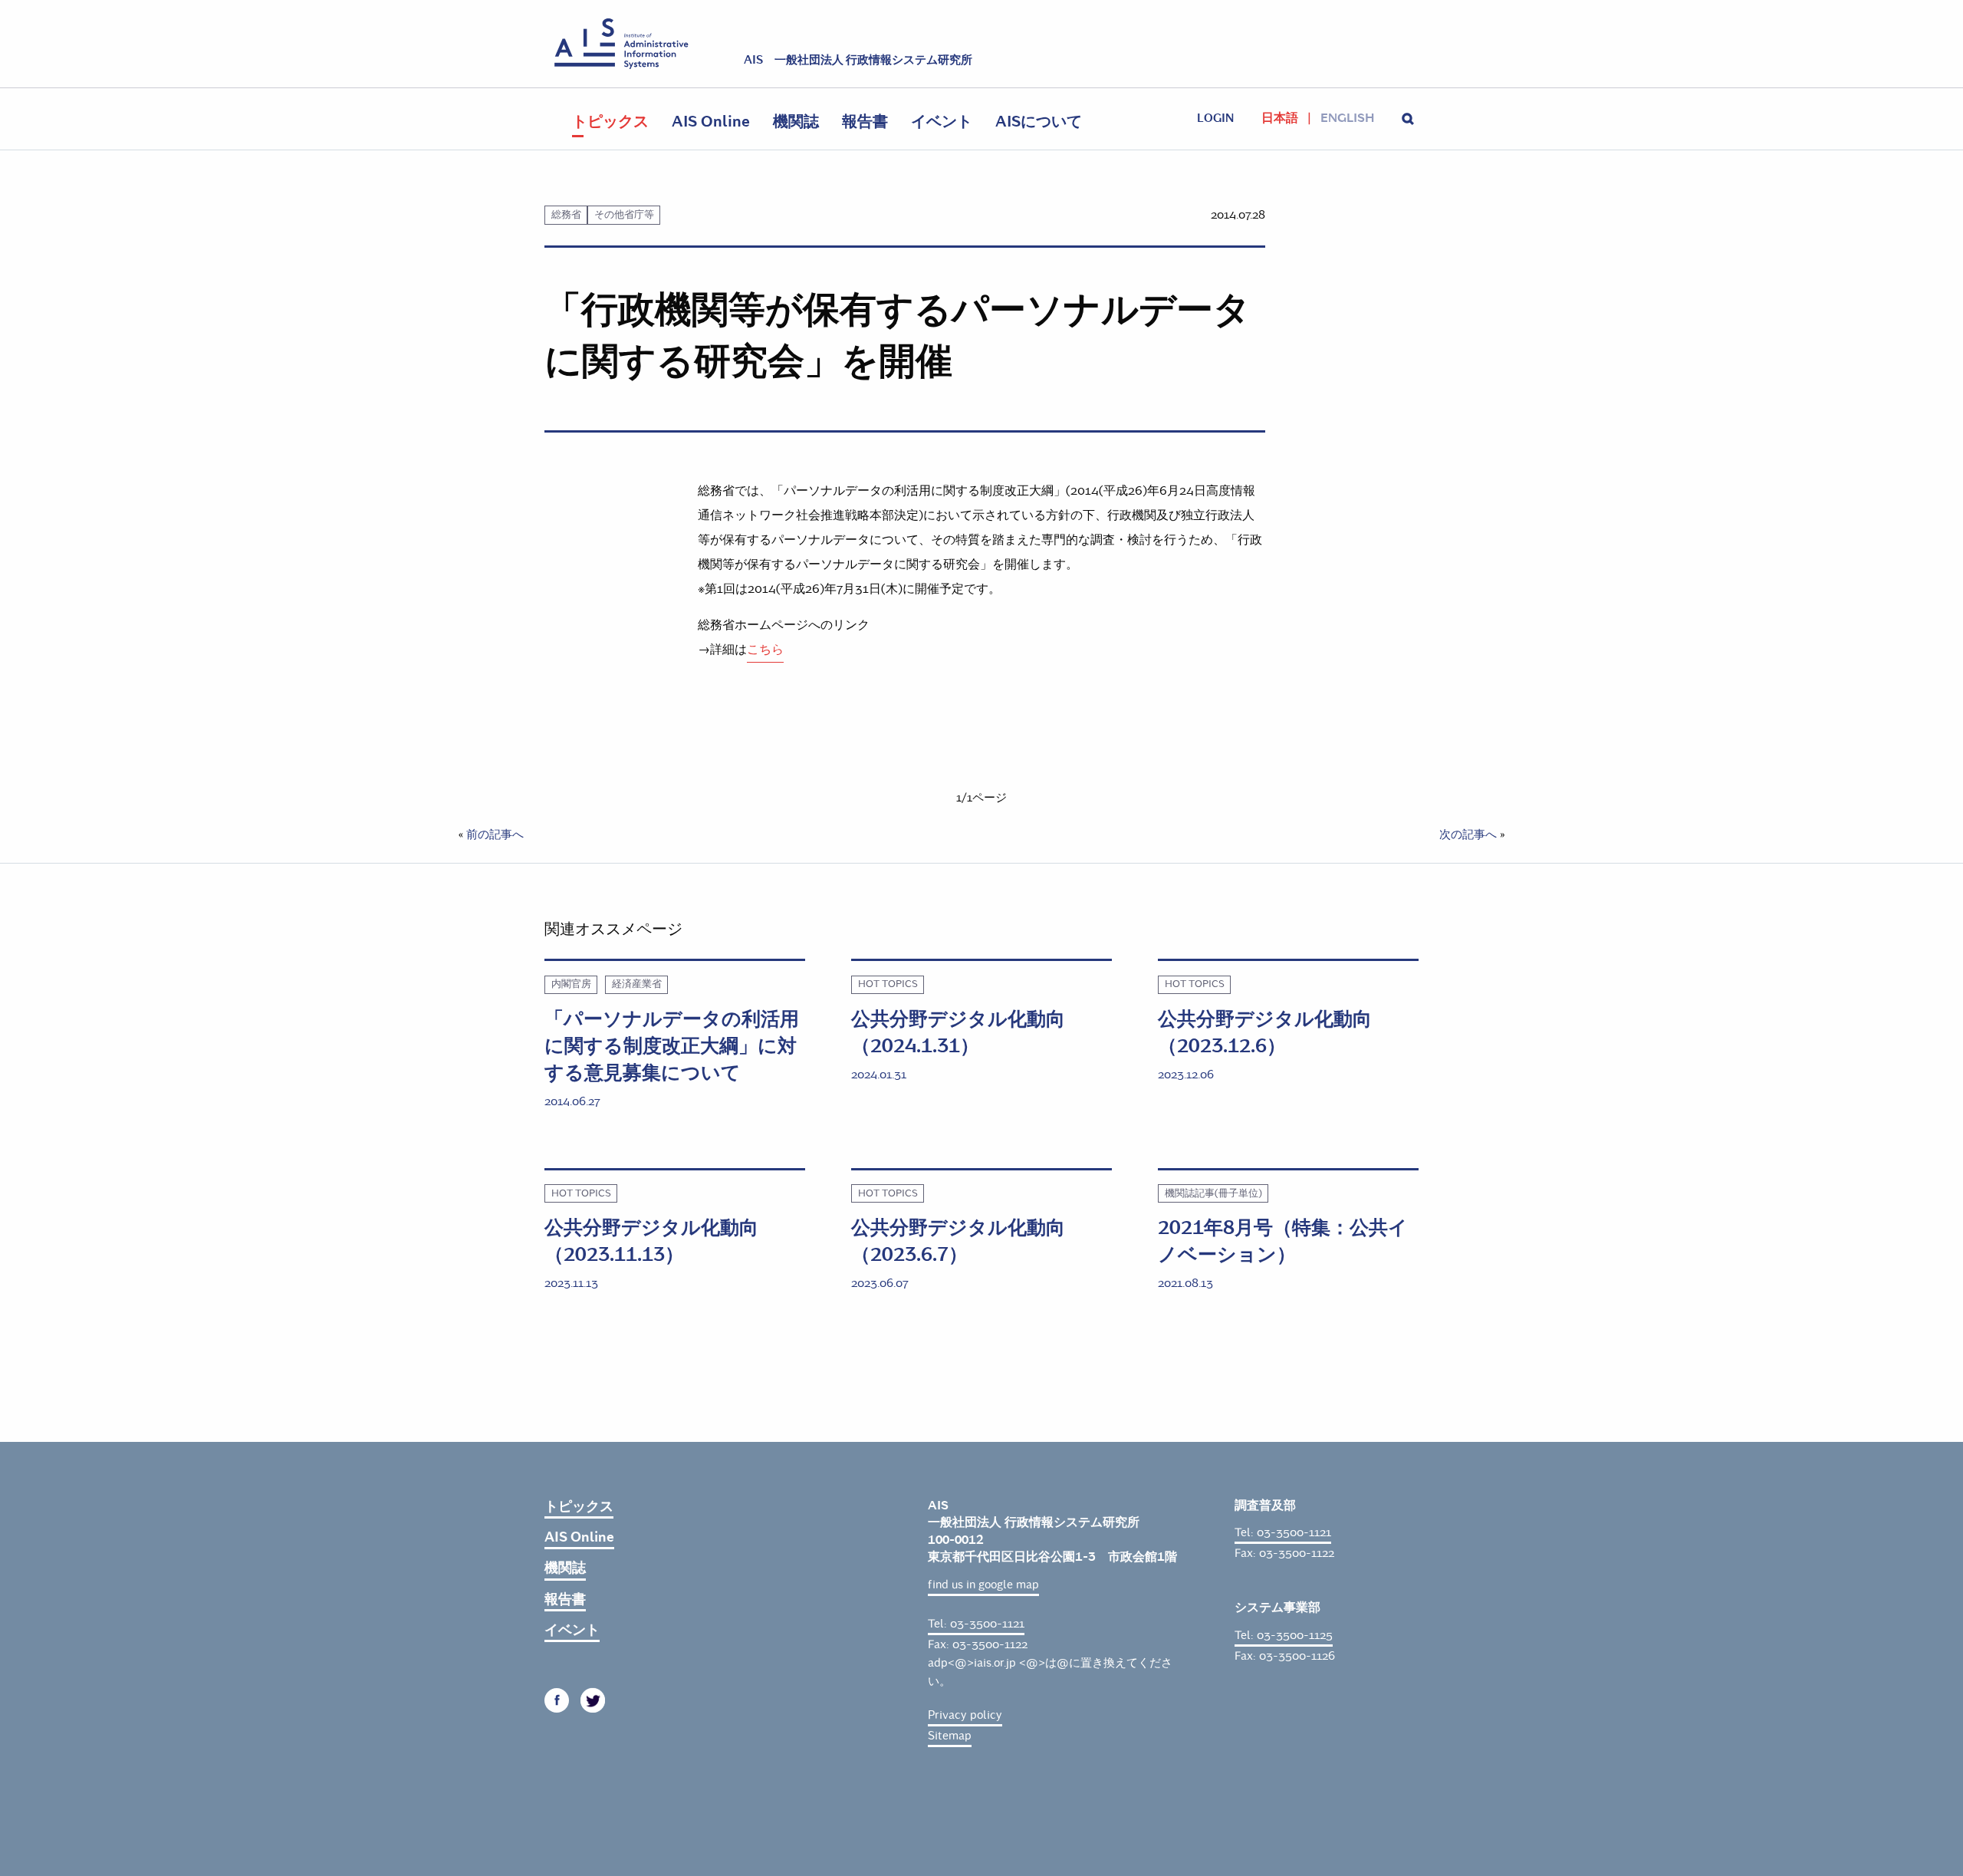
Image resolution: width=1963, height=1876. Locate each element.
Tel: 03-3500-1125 (1284, 1635)
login (1215, 118)
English (1347, 118)
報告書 (865, 122)
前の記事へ (495, 834)
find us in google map (983, 1585)
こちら (765, 649)
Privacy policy (965, 1715)
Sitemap (950, 1736)
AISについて (1039, 122)
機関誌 (796, 122)
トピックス (610, 122)
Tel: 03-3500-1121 (976, 1624)
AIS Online (711, 122)
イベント (942, 122)
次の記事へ (1468, 834)
